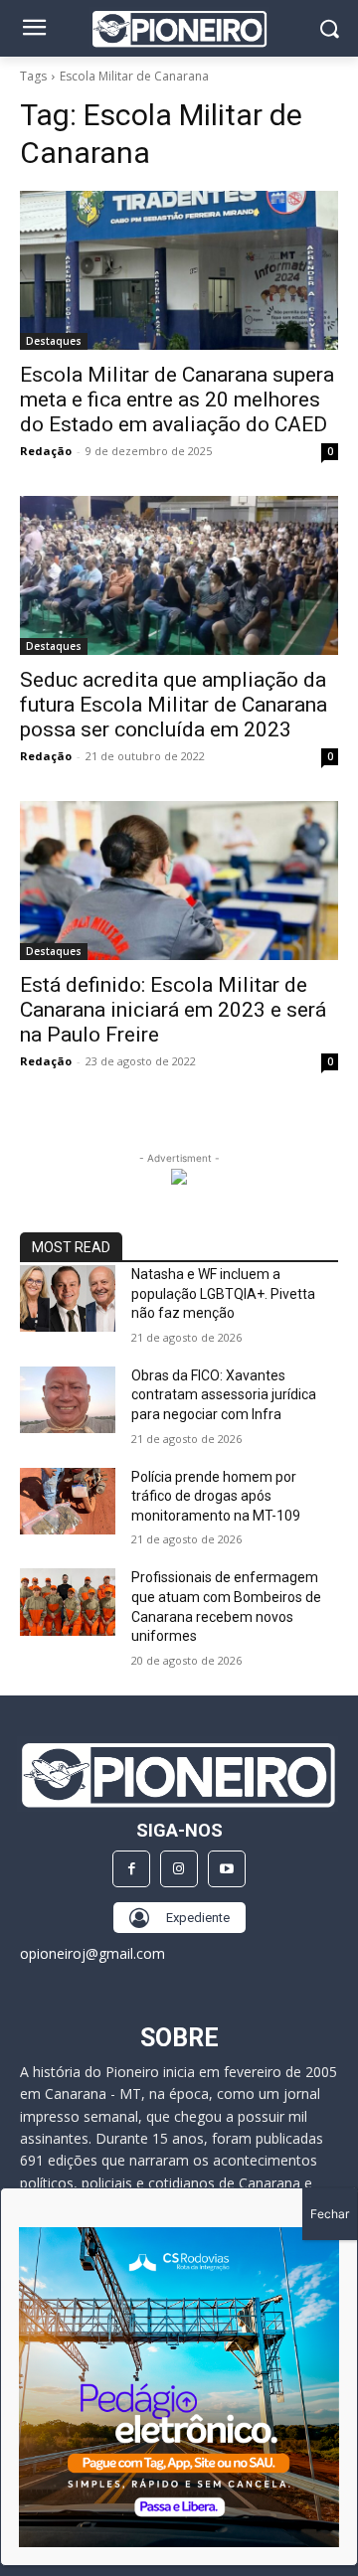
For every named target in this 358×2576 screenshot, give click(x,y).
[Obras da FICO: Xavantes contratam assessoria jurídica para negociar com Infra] (68, 1400)
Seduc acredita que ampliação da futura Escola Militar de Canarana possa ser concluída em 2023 (174, 705)
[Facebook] (131, 1869)
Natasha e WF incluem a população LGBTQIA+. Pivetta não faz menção (223, 1293)
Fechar (330, 2214)
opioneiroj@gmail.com (92, 1953)
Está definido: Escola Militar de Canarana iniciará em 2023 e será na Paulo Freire (173, 1010)
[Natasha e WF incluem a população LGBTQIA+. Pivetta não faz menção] (68, 1298)
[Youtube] (227, 1869)
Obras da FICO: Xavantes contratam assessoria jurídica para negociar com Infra (224, 1395)
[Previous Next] (179, 2387)
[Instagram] (179, 1869)
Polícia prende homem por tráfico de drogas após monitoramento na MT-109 (216, 1496)
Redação (46, 451)
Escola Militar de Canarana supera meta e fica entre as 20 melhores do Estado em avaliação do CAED (177, 400)
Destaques (54, 341)
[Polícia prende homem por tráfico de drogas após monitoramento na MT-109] (68, 1501)
